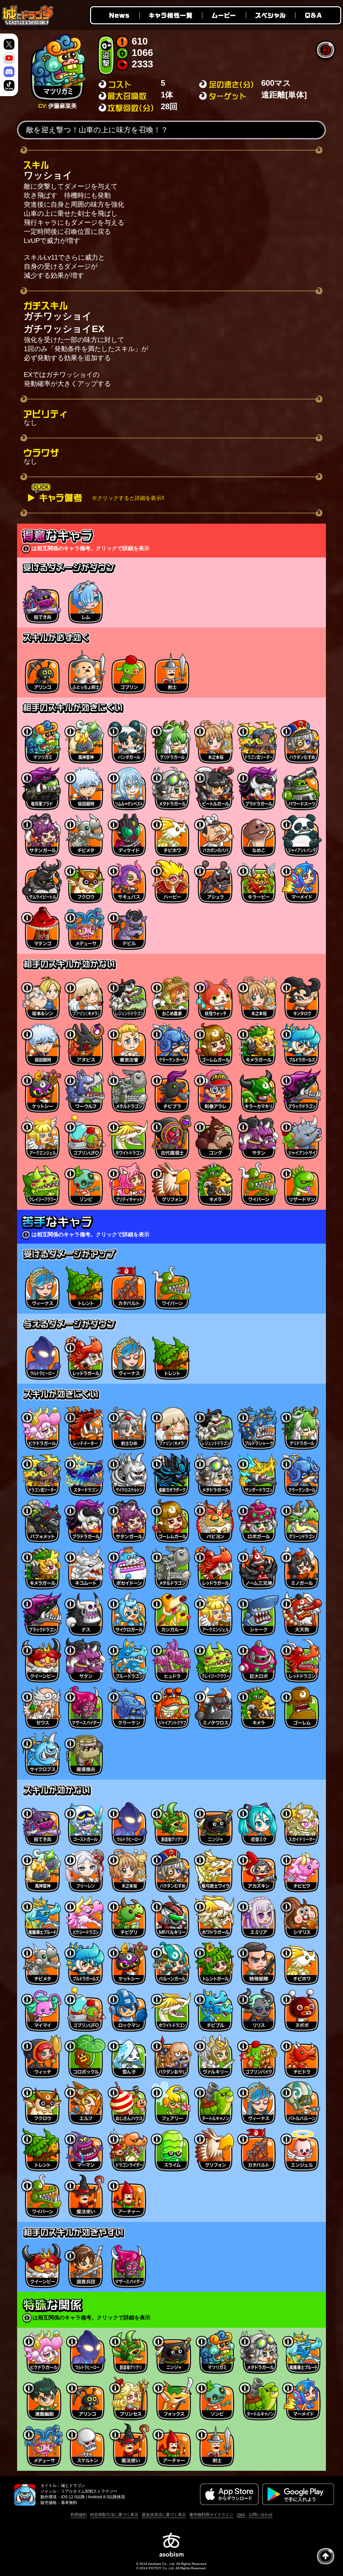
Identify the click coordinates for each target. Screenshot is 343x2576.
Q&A (319, 15)
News (114, 15)
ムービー (224, 15)
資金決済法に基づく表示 (164, 2515)
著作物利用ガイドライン (211, 2515)
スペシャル (270, 15)
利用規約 (79, 2515)
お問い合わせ (261, 2515)
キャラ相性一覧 (170, 15)
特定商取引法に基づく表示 (114, 2515)
